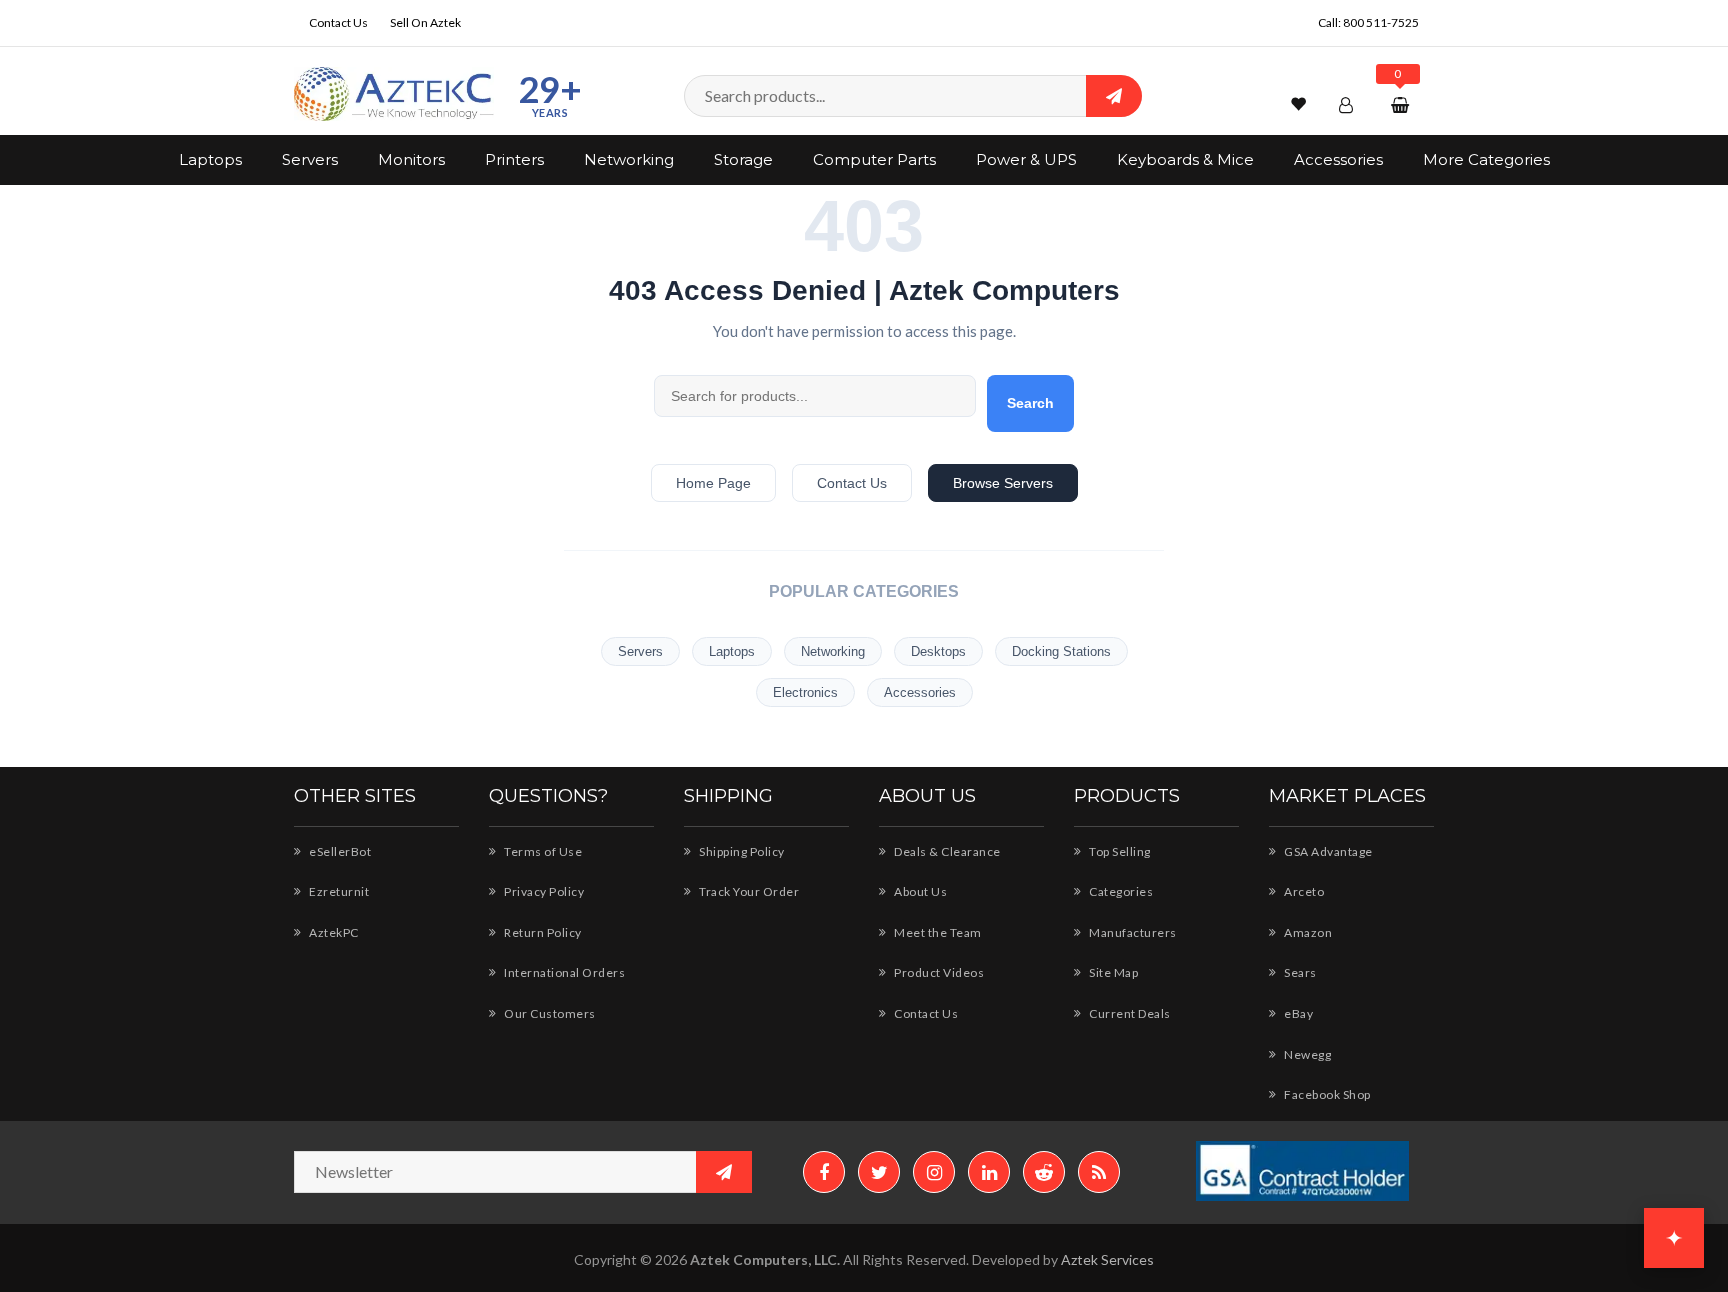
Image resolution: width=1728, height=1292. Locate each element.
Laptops (210, 159)
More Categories (1486, 159)
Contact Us (338, 22)
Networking (629, 159)
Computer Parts (874, 159)
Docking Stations (1061, 651)
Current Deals (1129, 1013)
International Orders (563, 972)
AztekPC (333, 932)
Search (1030, 403)
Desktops (938, 651)
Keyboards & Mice (1185, 159)
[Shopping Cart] (1402, 104)
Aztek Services (1107, 1259)
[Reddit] (1044, 1172)
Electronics (805, 692)
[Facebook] (824, 1172)
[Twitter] (879, 1172)
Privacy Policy (543, 891)
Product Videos (938, 972)
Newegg (1306, 1054)
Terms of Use (542, 851)
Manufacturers (1132, 932)
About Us (919, 891)
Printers (514, 159)
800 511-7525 (1381, 22)
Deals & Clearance (946, 851)
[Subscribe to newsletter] (724, 1172)
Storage (743, 159)
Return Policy (542, 932)
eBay (1297, 1013)
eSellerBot (339, 851)
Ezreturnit (338, 891)
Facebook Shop (1326, 1094)
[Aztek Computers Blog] (1099, 1172)
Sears (1299, 972)
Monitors (411, 159)
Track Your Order (748, 891)
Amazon (1307, 932)
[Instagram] (934, 1172)
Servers (310, 159)
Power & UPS (1026, 159)
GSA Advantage (1327, 851)
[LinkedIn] (989, 1172)
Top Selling (1119, 851)
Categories (1120, 891)
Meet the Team (937, 932)
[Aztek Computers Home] (394, 94)
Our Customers (549, 1013)
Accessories (1338, 159)
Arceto (1303, 891)
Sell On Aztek (425, 22)
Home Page (713, 483)
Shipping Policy (741, 851)
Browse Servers (1003, 483)
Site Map (1112, 972)
